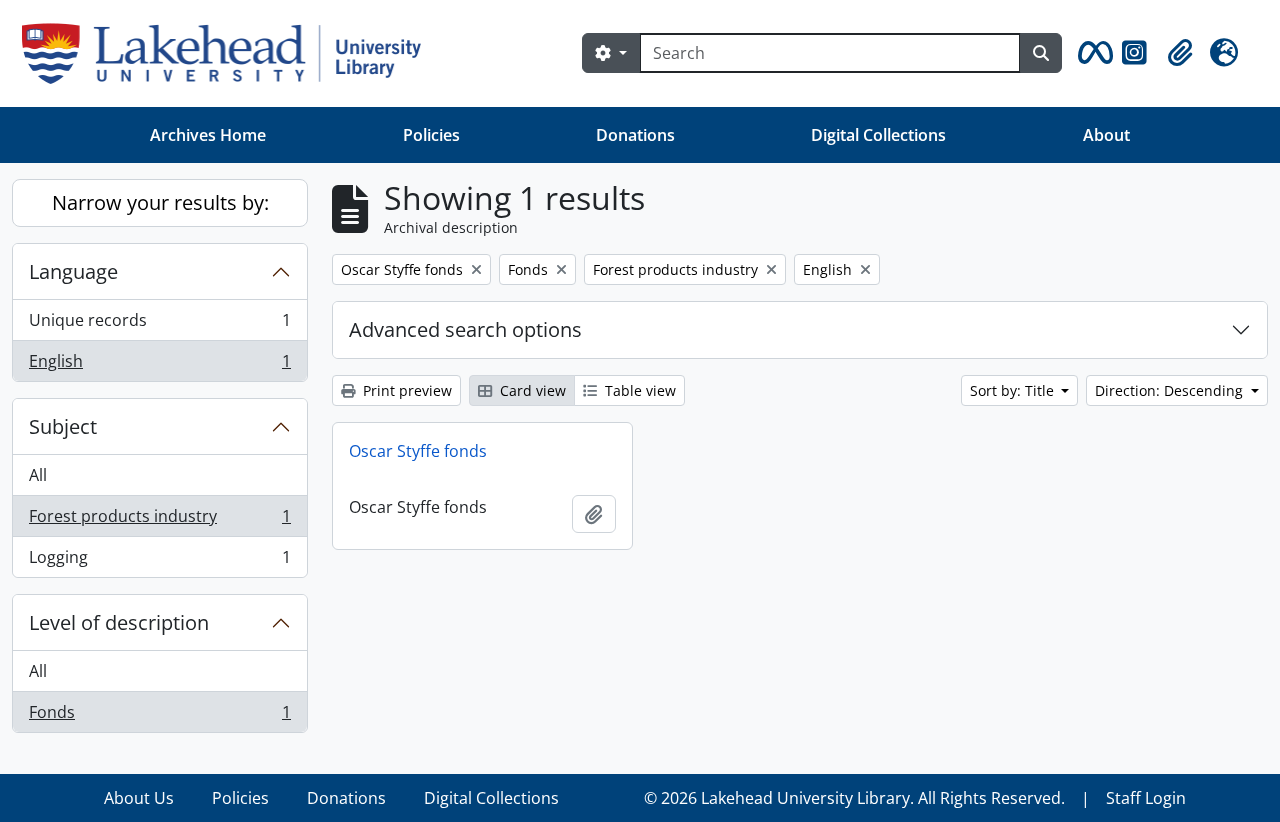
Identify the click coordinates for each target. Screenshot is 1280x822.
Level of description (119, 622)
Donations (635, 135)
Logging (159, 561)
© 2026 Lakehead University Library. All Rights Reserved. (854, 798)
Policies (431, 135)
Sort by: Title (1014, 390)
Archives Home (208, 135)
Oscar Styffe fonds (418, 451)
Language (73, 271)
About (1106, 135)
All (38, 475)
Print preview (405, 390)
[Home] (229, 53)
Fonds (159, 716)
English (159, 365)
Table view (638, 390)
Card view (531, 390)
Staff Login (1146, 798)
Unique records (159, 325)
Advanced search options (465, 329)
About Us (139, 798)
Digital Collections (878, 135)
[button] (1092, 53)
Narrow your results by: (160, 202)
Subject (63, 426)
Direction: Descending (1171, 390)
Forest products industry (159, 521)
